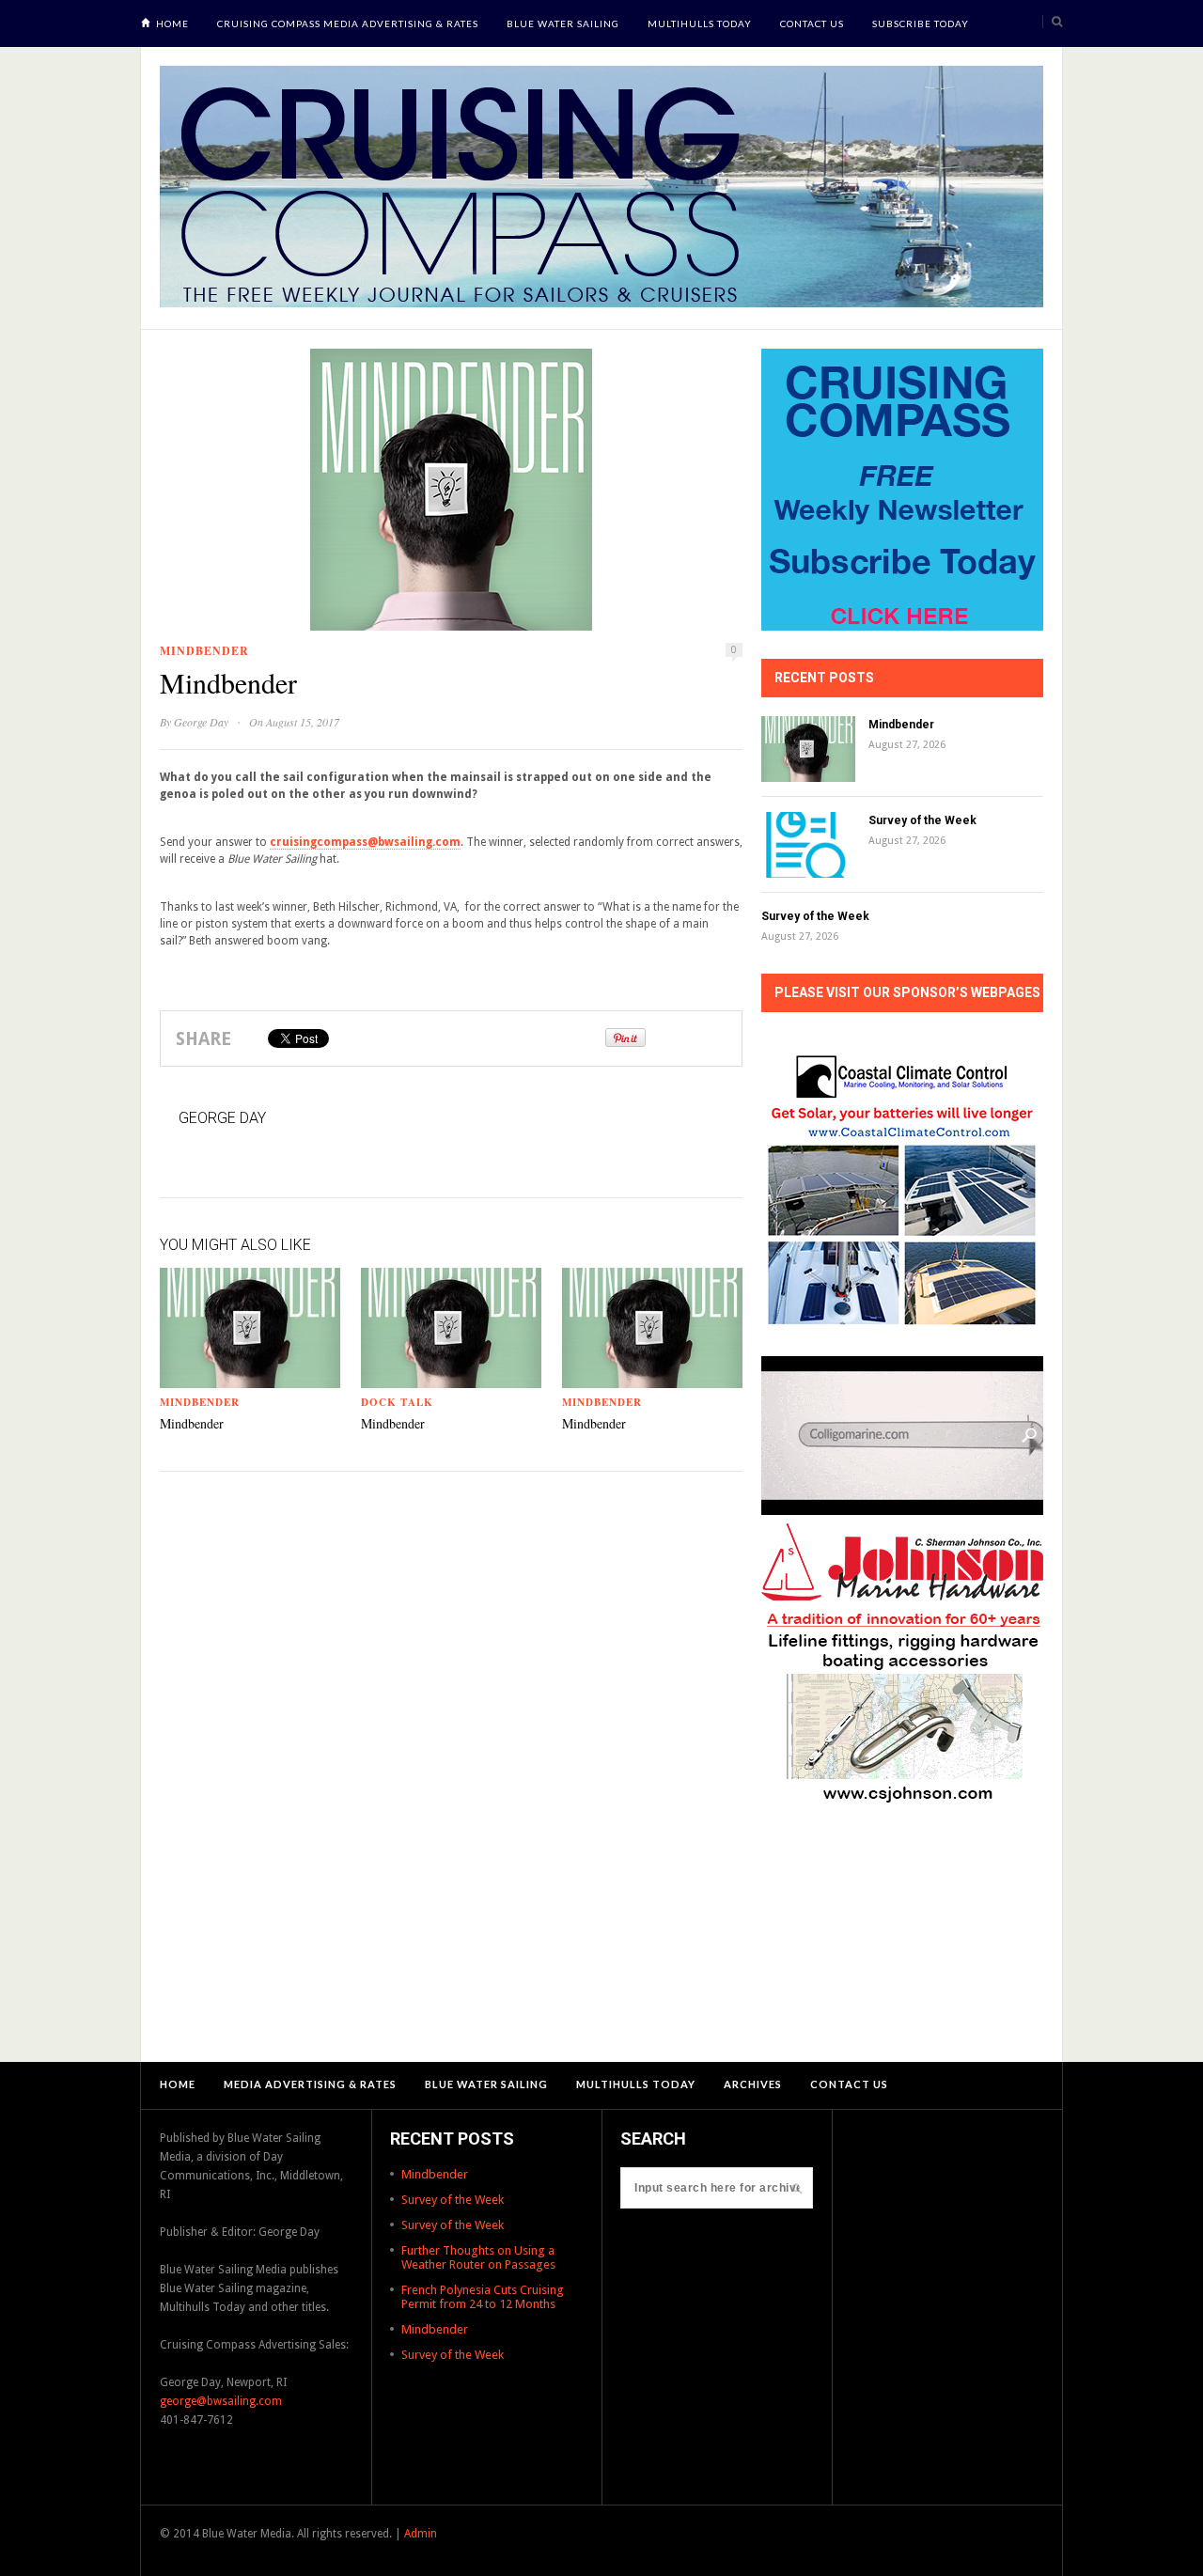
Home (172, 23)
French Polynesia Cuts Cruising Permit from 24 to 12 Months (483, 2297)
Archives (753, 2084)
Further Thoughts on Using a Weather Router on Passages (478, 2257)
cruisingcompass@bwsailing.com (365, 842)
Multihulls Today (700, 23)
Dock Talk (397, 1402)
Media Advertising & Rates (310, 2084)
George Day (201, 722)
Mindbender (204, 651)
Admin (421, 2534)
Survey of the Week (922, 820)
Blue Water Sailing (563, 23)
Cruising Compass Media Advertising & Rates (348, 23)
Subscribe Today (921, 23)
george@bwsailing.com (221, 2401)
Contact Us (812, 23)
